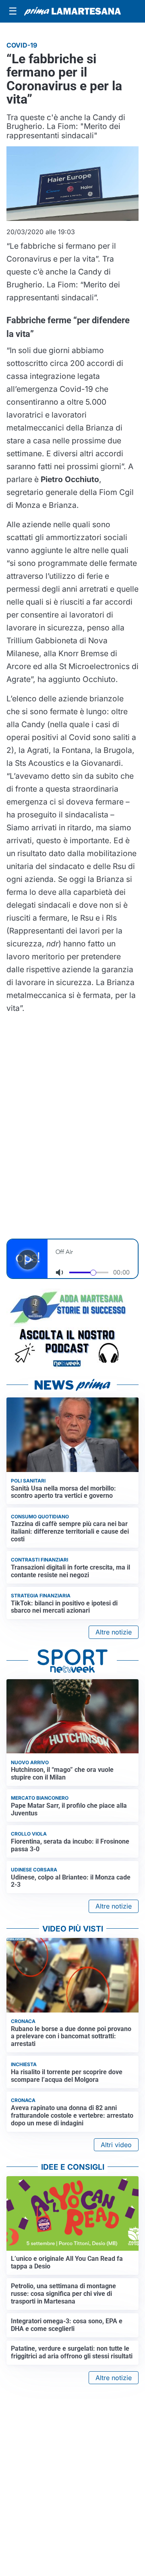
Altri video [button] (116, 2145)
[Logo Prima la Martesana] (72, 11)
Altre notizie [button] (114, 1632)
